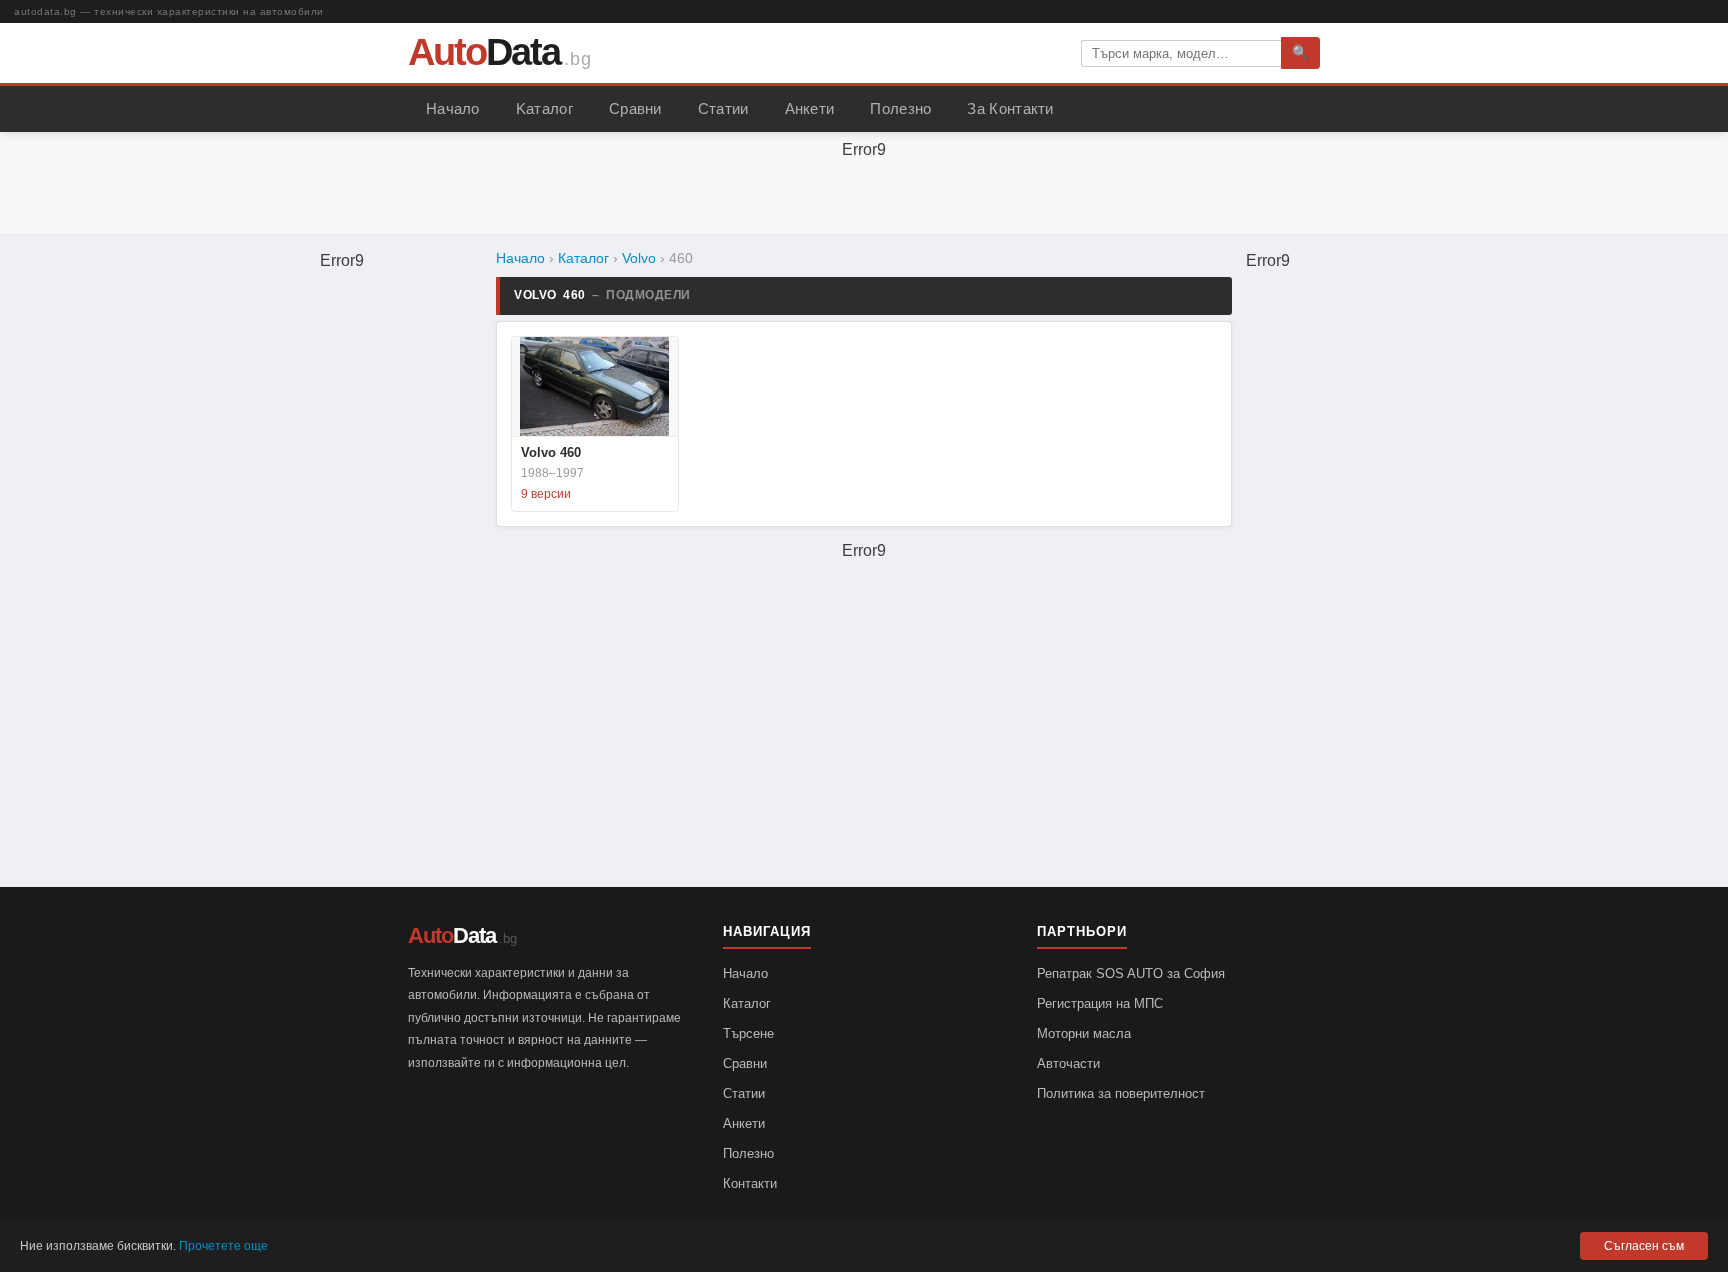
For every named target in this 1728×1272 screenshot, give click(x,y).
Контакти (750, 1183)
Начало (453, 109)
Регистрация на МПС (1100, 1003)
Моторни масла (1084, 1033)
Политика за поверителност (1121, 1093)
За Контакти (1010, 109)
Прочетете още (223, 1246)
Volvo (639, 258)
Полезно (900, 109)
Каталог (583, 258)
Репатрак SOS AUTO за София (1131, 973)
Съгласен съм (1644, 1246)
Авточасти (1068, 1063)
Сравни (635, 109)
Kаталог (544, 109)
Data (484, 52)
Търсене (748, 1033)
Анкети (810, 109)
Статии (723, 109)
